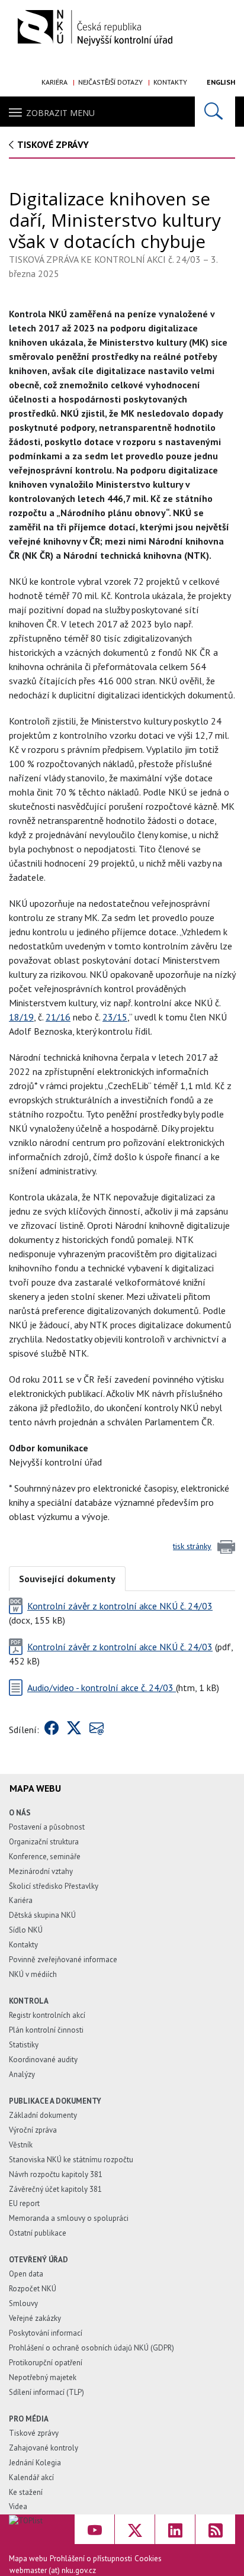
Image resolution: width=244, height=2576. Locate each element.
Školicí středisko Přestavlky (54, 1886)
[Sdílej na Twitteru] (74, 1730)
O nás (20, 1813)
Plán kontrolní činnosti (46, 2030)
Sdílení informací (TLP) (46, 2392)
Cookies (148, 2559)
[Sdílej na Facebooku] (52, 1730)
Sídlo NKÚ (26, 1930)
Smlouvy (23, 2303)
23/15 (115, 1017)
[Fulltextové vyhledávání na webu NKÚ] (215, 112)
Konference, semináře (45, 1857)
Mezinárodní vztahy (41, 1871)
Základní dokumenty (43, 2115)
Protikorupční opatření (46, 2363)
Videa (18, 2506)
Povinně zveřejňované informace (63, 1960)
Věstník (21, 2145)
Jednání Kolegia (35, 2463)
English (221, 82)
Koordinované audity (43, 2060)
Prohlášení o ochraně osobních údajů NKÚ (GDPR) (91, 2348)
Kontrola (29, 2001)
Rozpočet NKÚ (33, 2289)
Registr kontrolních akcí (47, 2015)
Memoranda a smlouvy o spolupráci (69, 2218)
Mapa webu (28, 2559)
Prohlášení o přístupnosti (91, 2559)
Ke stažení (26, 2492)
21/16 (58, 1017)
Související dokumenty (67, 1579)
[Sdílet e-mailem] (97, 1730)
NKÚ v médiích (33, 1974)
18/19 (21, 1017)
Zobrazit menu (60, 113)
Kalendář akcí (31, 2477)
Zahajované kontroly (44, 2448)
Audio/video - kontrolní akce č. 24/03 (102, 1688)
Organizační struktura (44, 1842)
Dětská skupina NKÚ (42, 1915)
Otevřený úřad (38, 2260)
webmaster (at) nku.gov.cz (53, 2570)
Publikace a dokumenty (55, 2101)
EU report (24, 2203)
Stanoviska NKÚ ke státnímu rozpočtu (71, 2160)
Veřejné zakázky (35, 2318)
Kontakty (170, 82)
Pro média (29, 2419)
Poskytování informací (46, 2333)
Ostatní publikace (38, 2233)
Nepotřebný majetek (43, 2377)
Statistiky (24, 2045)
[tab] (67, 1578)
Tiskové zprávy (53, 144)
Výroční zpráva (33, 2130)
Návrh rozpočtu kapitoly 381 (56, 2174)
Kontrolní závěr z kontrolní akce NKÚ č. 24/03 (120, 1606)
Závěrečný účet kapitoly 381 (55, 2189)
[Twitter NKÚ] (135, 2529)
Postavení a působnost (47, 1827)
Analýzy (22, 2074)
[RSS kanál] (215, 2529)
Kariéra (54, 82)
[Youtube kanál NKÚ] (94, 2529)
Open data (26, 2274)
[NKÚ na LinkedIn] (175, 2529)
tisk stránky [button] (192, 1546)
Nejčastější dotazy (110, 82)
